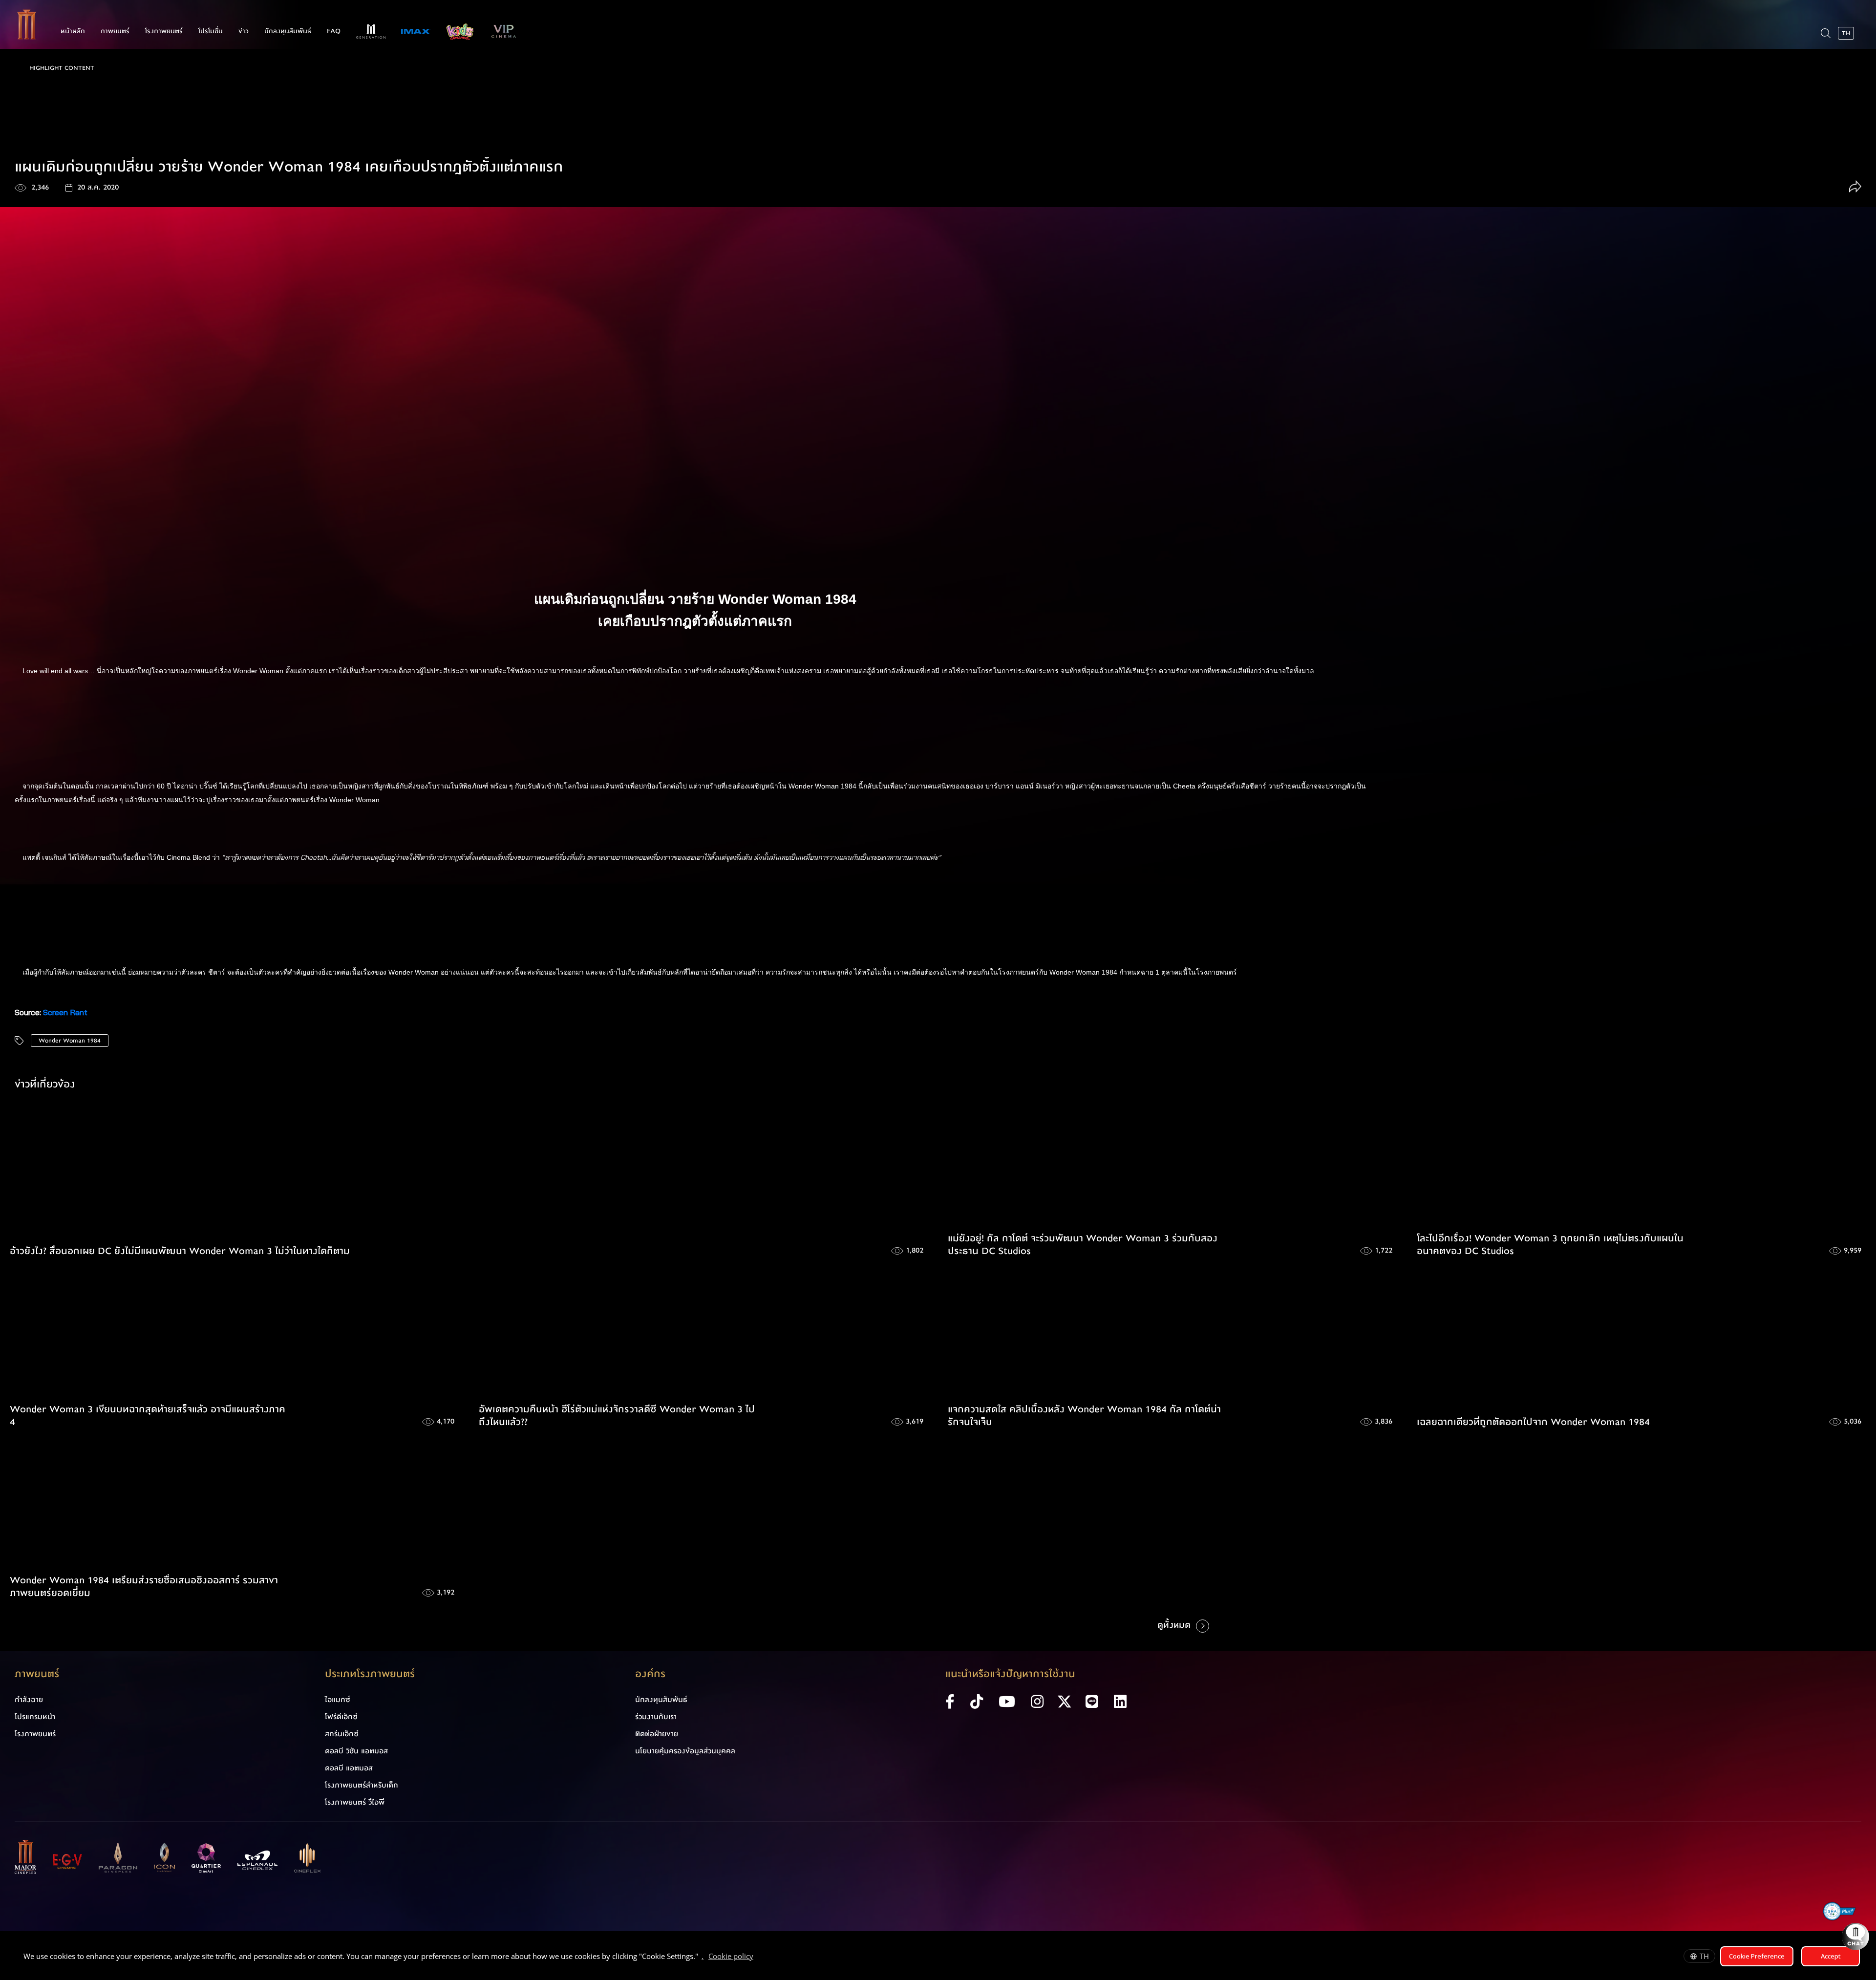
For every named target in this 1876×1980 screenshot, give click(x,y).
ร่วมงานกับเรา (656, 1717)
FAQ (334, 31)
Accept (1831, 1956)
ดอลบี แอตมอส (349, 1768)
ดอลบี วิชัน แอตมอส (356, 1751)
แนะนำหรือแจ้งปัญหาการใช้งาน (1010, 1674)
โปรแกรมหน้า (35, 1717)
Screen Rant (65, 1012)
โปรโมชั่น (211, 31)
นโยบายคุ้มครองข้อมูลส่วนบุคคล (685, 1751)
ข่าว (244, 31)
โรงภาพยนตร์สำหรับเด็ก (362, 1785)
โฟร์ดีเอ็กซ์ (341, 1717)
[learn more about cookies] (758, 1958)
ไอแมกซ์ (338, 1700)
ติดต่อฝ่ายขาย (657, 1734)
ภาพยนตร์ (115, 31)
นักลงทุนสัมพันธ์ (288, 31)
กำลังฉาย (29, 1700)
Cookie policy (731, 1956)
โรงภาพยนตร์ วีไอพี (355, 1802)
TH (1704, 1956)
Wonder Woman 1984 (70, 1041)
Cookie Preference (1757, 1956)
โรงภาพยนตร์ (164, 31)
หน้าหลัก (73, 31)
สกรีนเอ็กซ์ (342, 1734)
